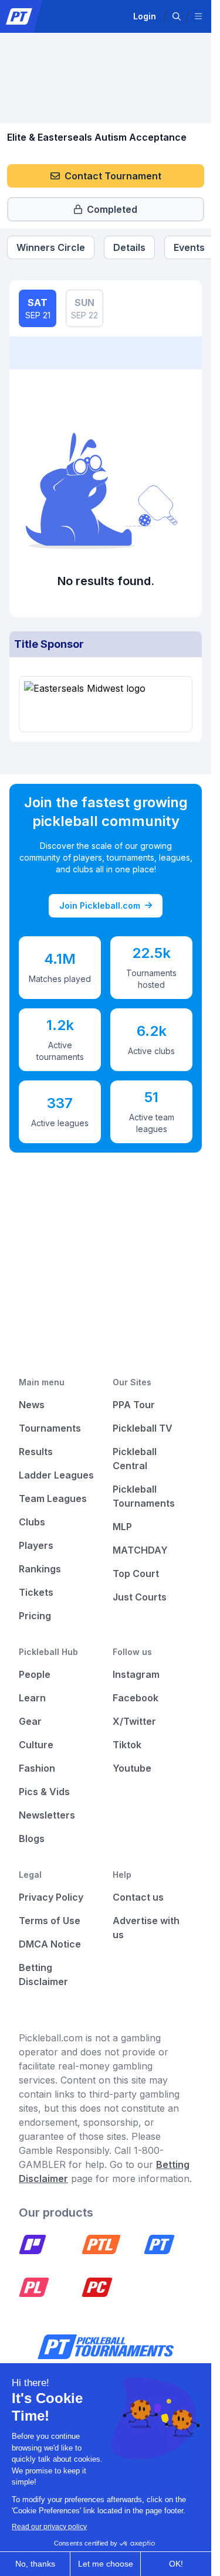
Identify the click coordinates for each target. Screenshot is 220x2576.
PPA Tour (134, 1405)
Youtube (132, 1768)
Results (36, 1452)
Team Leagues (53, 1498)
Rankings (40, 1569)
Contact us (138, 1897)
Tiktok (127, 1745)
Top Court (136, 1574)
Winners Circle (51, 247)
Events (189, 247)
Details (129, 247)
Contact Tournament (113, 176)
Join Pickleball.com (100, 905)
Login (145, 16)
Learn (32, 1698)
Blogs (32, 1838)
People (35, 1674)
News (32, 1405)
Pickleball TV (143, 1428)
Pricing (35, 1616)
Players (36, 1545)
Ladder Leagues (56, 1475)
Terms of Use (50, 1921)
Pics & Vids (44, 1792)
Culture (36, 1745)
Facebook (136, 1698)
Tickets (36, 1592)
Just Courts (140, 1597)
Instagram (136, 1674)
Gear (30, 1721)
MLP (122, 1527)
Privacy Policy (51, 1897)
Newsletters (47, 1815)
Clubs (32, 1522)
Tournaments (50, 1428)
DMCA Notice (50, 1944)
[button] (177, 16)
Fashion (37, 1768)
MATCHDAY (140, 1550)
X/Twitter (134, 1721)
